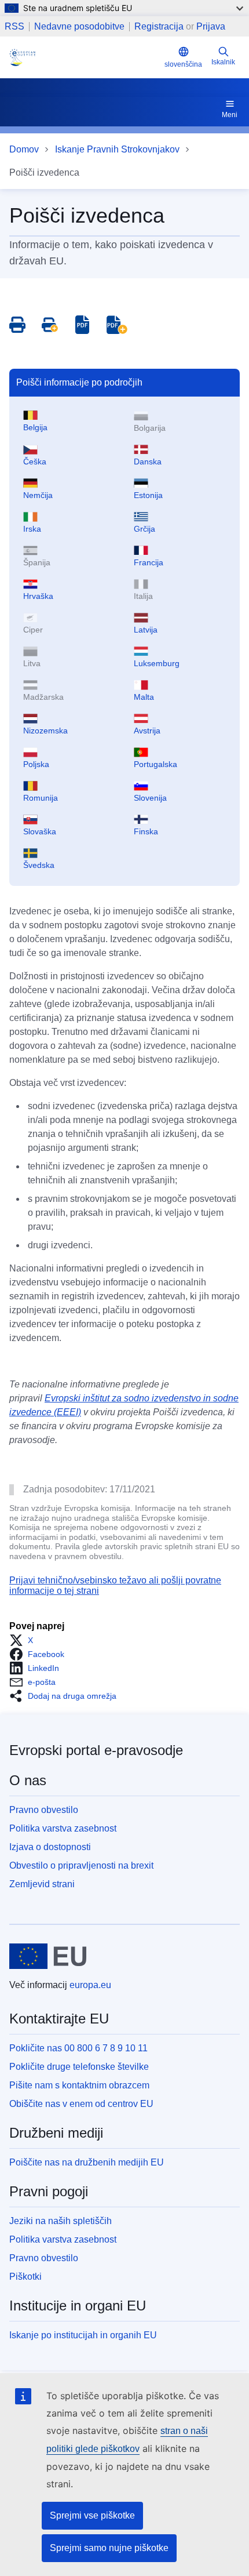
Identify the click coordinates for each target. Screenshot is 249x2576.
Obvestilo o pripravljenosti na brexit (81, 1865)
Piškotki (25, 2277)
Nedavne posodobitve (79, 27)
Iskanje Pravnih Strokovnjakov (117, 149)
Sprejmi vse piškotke (92, 2515)
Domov (24, 149)
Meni (230, 115)
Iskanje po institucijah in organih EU (83, 2335)
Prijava (211, 26)
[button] (25, 1640)
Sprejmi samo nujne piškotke (109, 2548)
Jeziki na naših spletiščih (61, 2221)
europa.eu (90, 1985)
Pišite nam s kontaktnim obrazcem (79, 2085)
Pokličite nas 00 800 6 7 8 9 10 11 (78, 2048)
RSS (14, 27)
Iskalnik (223, 62)
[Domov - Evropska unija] (48, 1956)
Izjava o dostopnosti (50, 1847)
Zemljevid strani (42, 1884)
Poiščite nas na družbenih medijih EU (87, 2162)
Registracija (159, 26)
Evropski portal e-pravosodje (96, 1750)
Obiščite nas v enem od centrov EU (81, 2104)
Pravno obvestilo (44, 1810)
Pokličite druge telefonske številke (79, 2067)
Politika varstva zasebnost (63, 1828)
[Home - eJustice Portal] (85, 57)
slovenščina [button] (183, 64)
